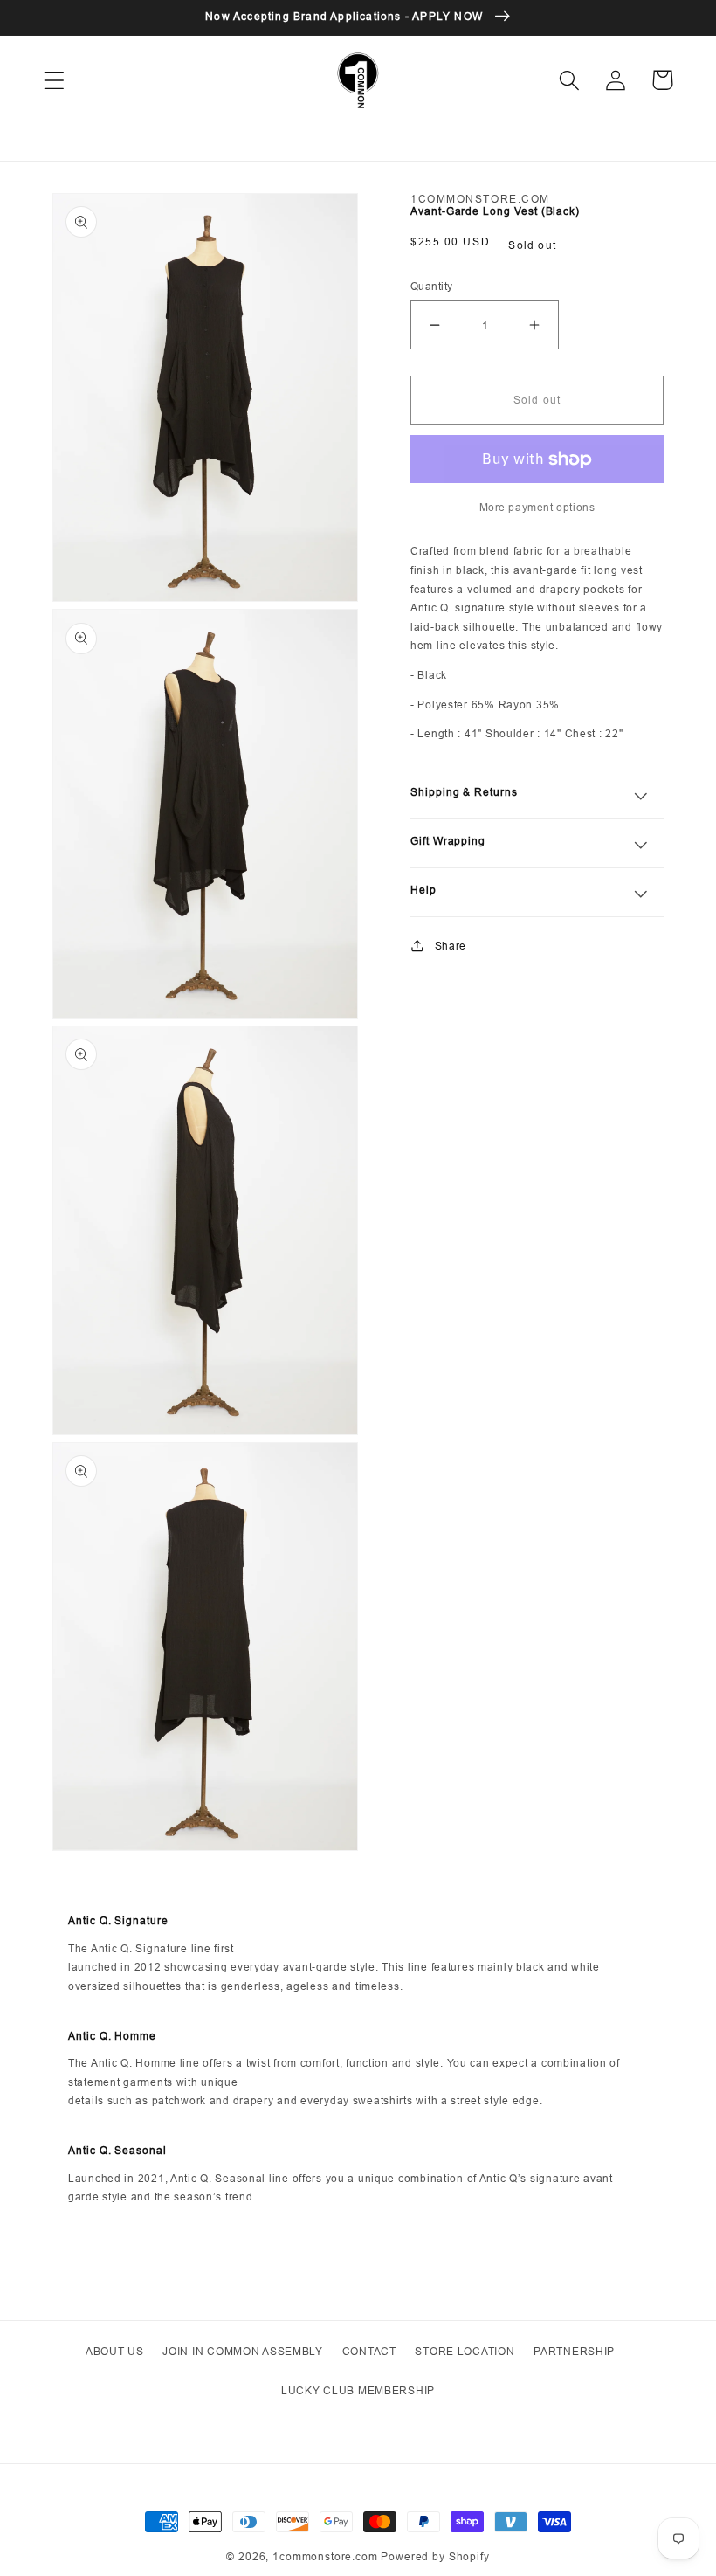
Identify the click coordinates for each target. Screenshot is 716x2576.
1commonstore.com (325, 2556)
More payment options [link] (537, 507)
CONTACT (369, 2351)
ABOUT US (115, 2351)
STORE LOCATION (465, 2351)
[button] (55, 80)
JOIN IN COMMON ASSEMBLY (243, 2351)
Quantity (432, 286)
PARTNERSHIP (574, 2351)
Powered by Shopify (435, 2556)
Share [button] (451, 946)
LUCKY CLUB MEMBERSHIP (358, 2390)
